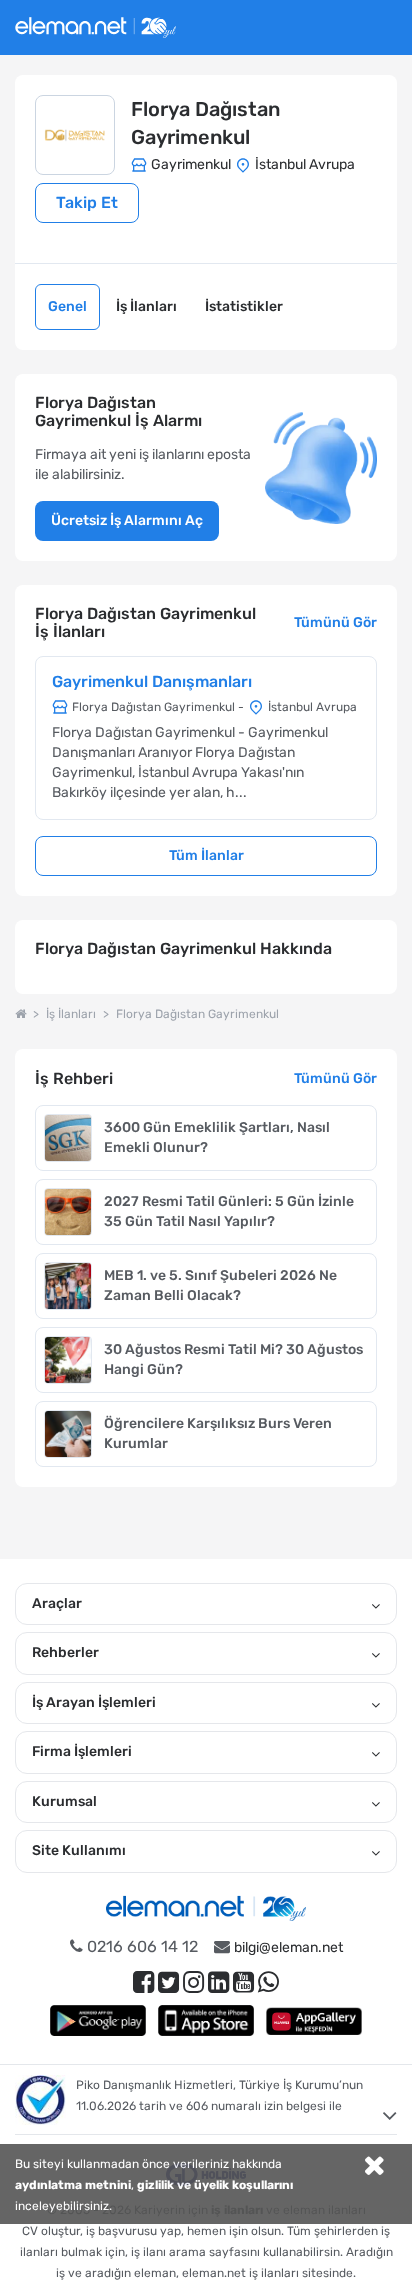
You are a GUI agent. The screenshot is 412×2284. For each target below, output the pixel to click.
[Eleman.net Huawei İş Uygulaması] (314, 2020)
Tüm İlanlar (206, 855)
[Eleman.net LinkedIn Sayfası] (218, 1982)
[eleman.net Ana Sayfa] (20, 1014)
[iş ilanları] (95, 24)
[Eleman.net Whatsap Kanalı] (268, 1982)
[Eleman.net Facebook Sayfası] (143, 1982)
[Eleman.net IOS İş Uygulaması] (206, 2020)
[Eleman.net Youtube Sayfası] (243, 1982)
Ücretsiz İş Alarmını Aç (127, 520)
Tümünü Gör (335, 622)
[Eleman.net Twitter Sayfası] (168, 1982)
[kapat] (374, 2167)
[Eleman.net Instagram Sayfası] (193, 1982)
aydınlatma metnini (73, 2185)
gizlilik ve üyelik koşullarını (215, 2185)
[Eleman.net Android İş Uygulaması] (98, 2020)
